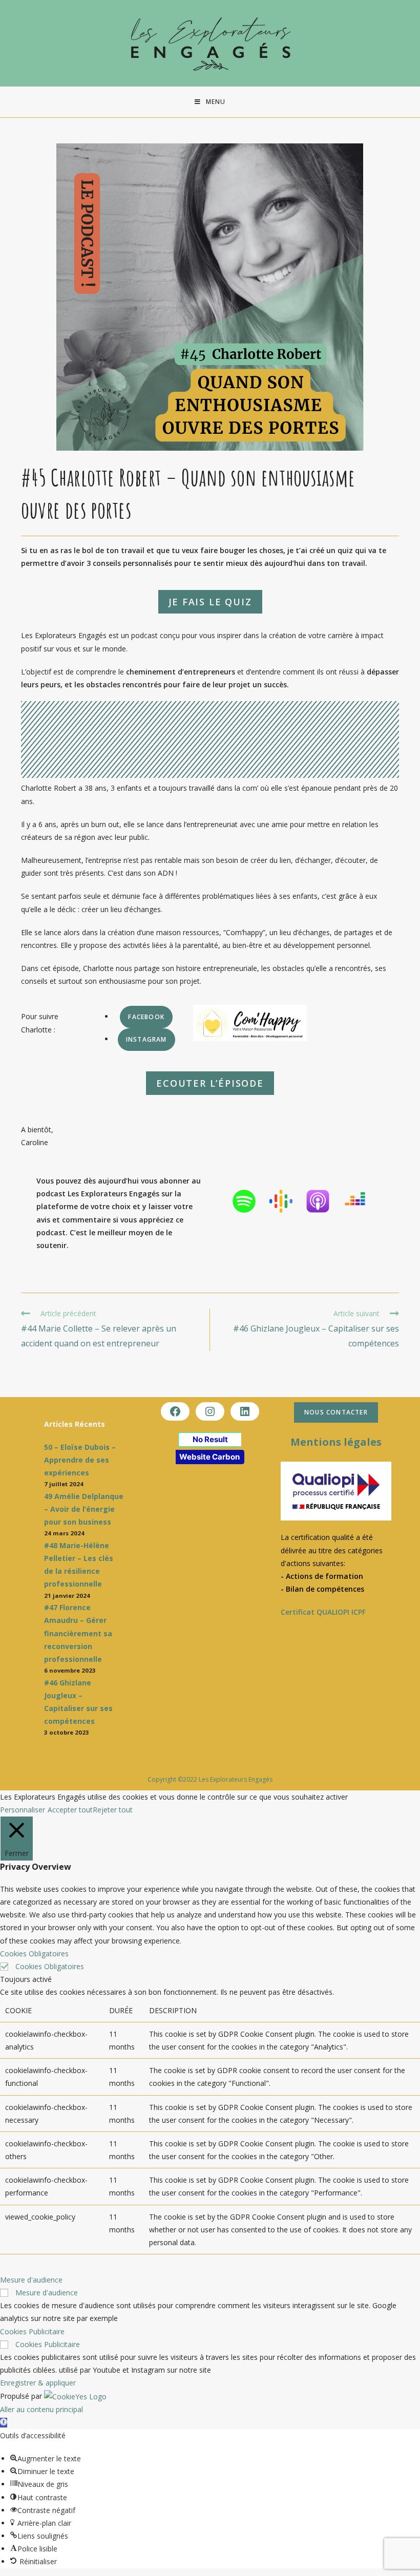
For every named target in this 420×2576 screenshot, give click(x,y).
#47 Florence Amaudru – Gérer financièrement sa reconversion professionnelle (78, 1633)
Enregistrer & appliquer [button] (38, 2383)
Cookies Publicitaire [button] (32, 2331)
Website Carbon (209, 1457)
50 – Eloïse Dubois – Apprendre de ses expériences (80, 1460)
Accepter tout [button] (70, 1810)
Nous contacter (336, 1412)
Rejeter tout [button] (113, 1810)
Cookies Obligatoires (50, 1966)
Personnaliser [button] (23, 1810)
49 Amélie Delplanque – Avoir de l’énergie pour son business (84, 1509)
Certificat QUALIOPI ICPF (323, 1612)
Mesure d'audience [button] (31, 2280)
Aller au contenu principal (41, 2409)
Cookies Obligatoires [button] (34, 1954)
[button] (4, 2423)
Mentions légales (336, 1442)
